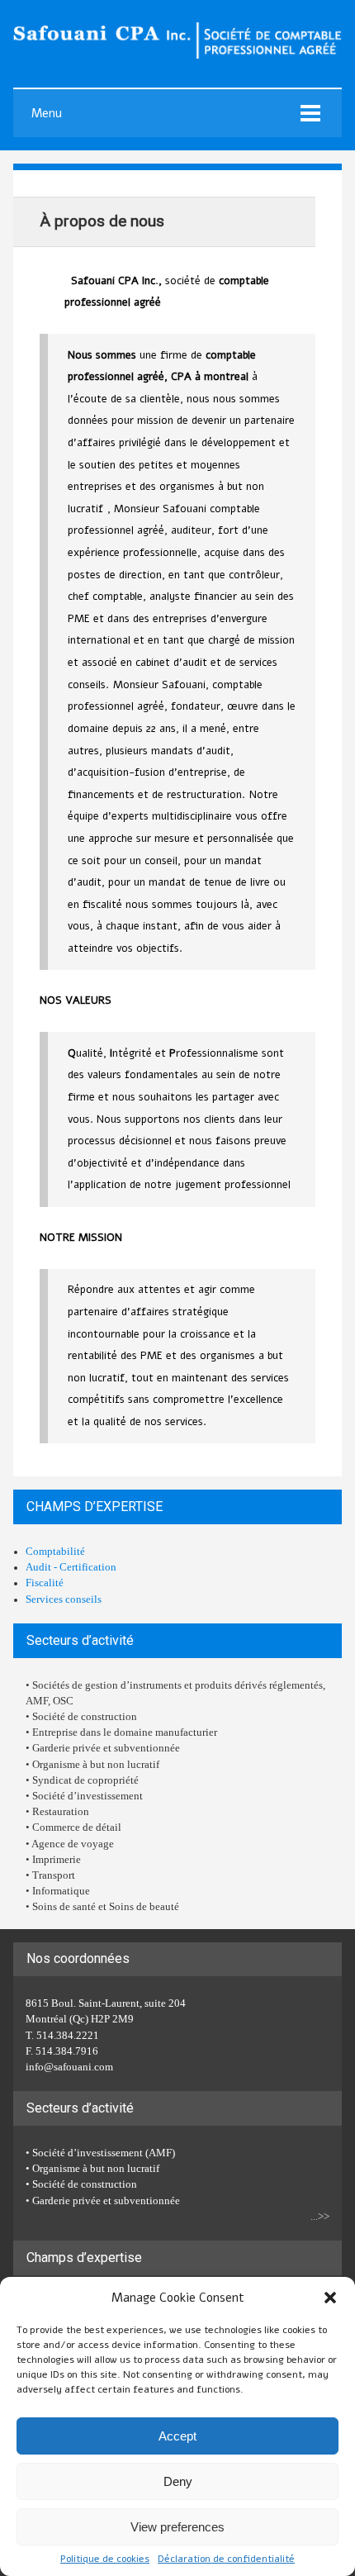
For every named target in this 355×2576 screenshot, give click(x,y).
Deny (178, 2481)
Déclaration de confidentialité (226, 2559)
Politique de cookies (105, 2559)
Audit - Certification (71, 1567)
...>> (320, 2217)
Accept (177, 2436)
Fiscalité (45, 1583)
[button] (330, 2298)
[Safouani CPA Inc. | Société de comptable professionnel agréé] (177, 55)
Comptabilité (55, 1552)
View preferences (177, 2527)
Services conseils (64, 1599)
